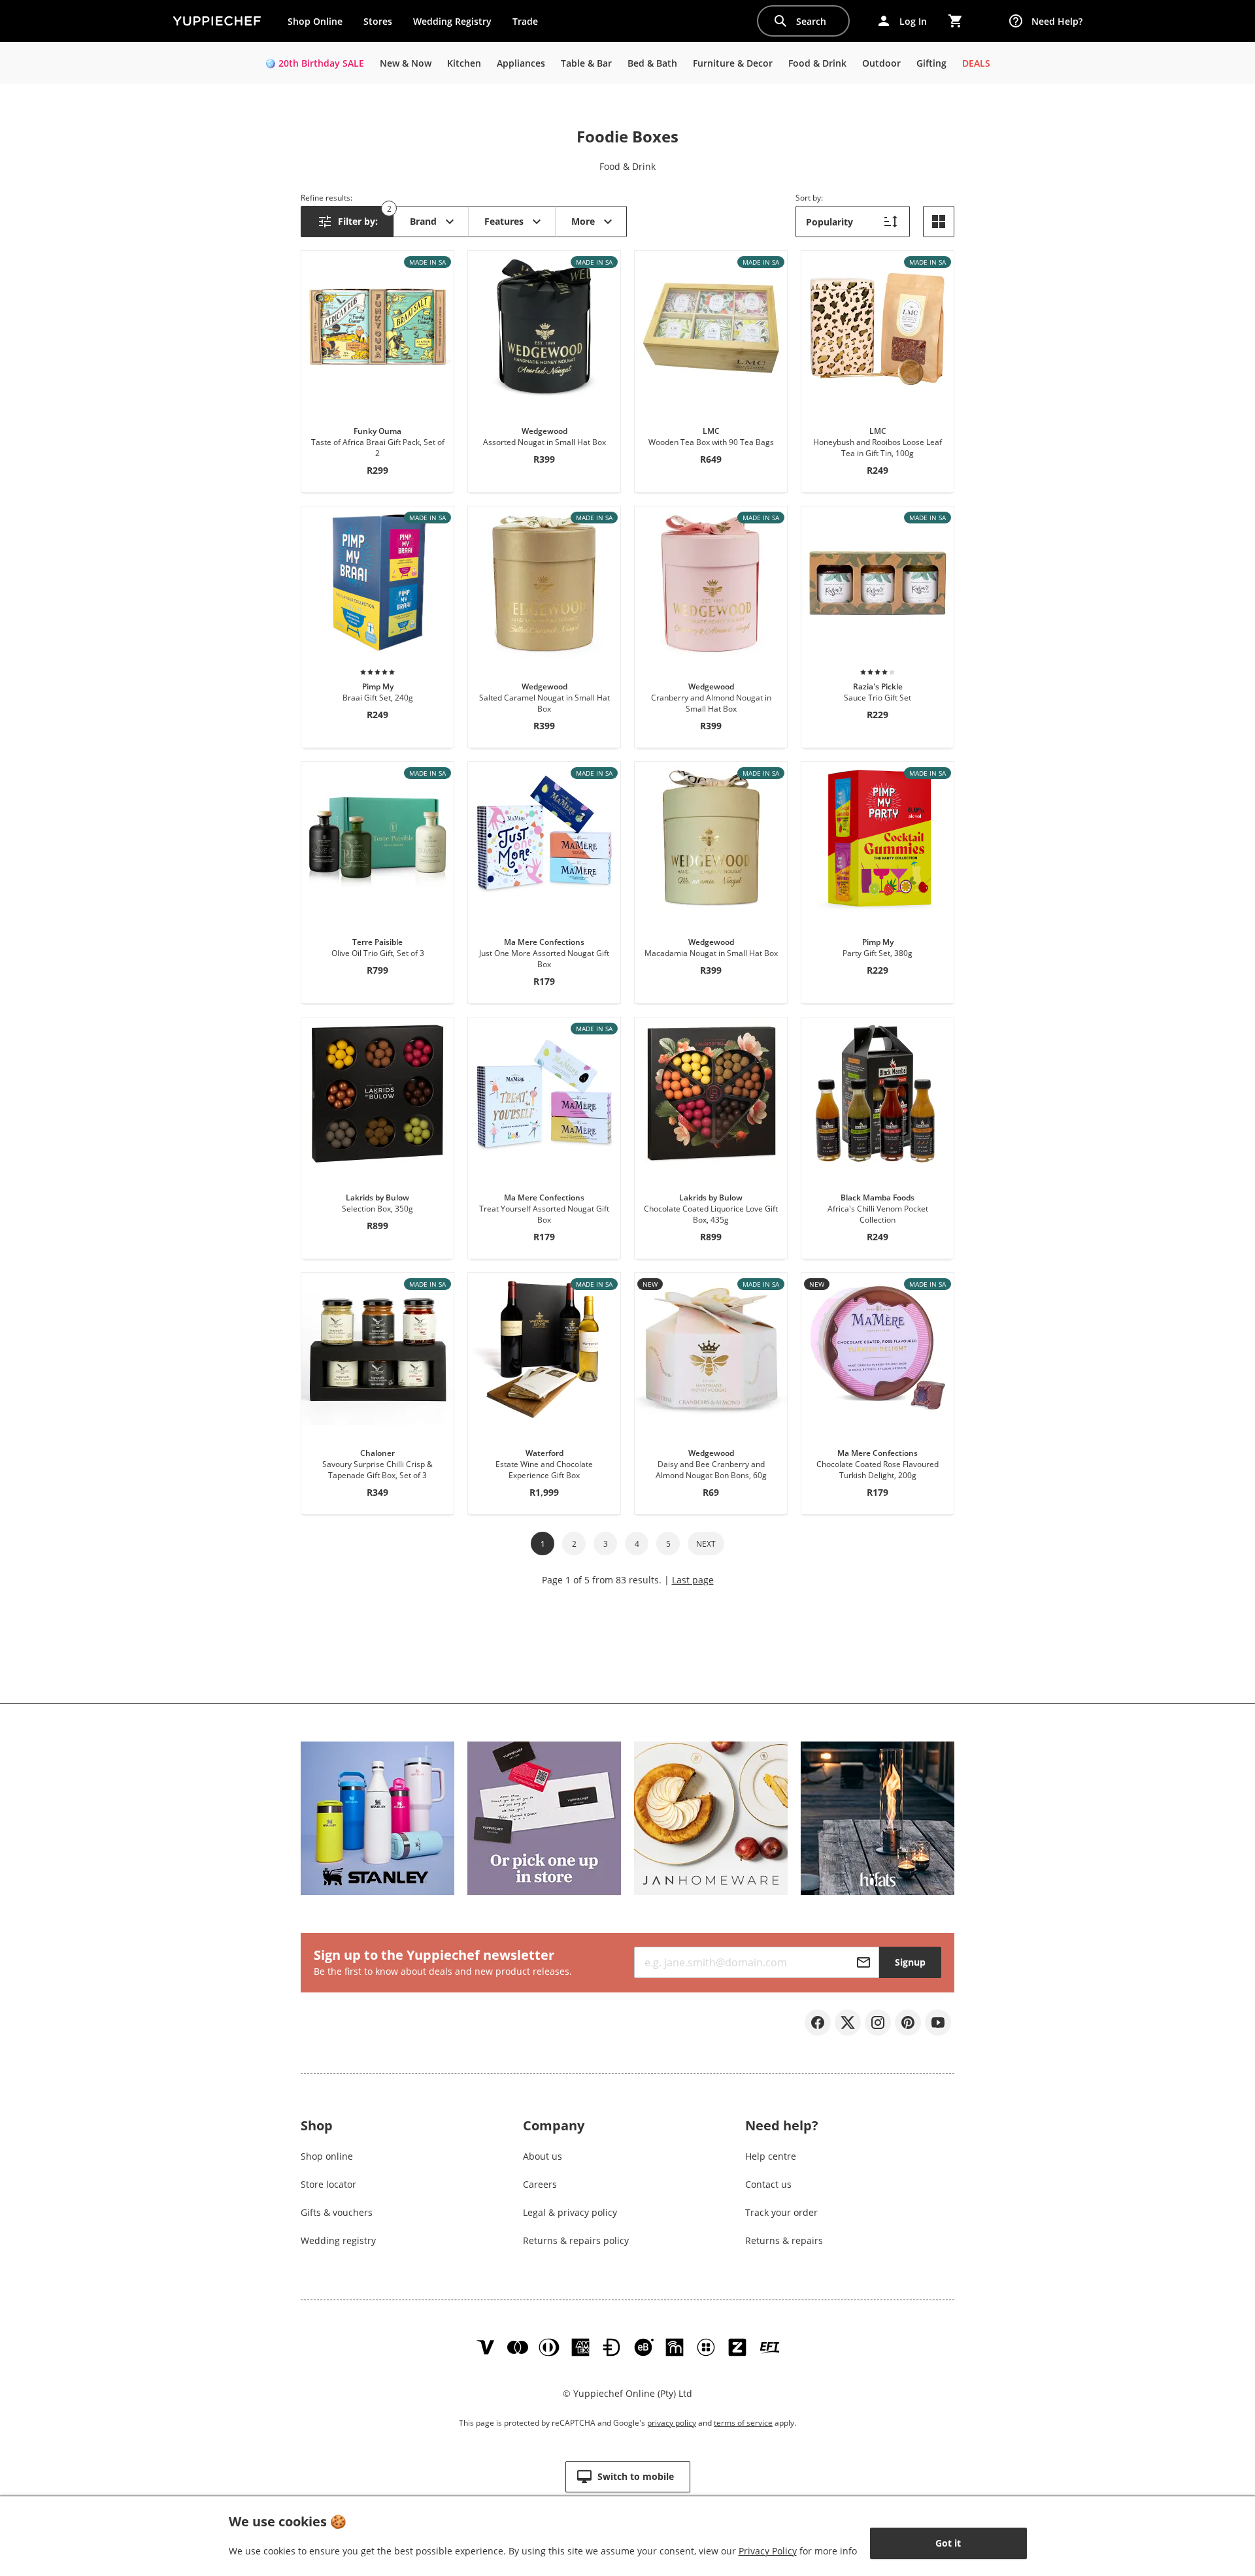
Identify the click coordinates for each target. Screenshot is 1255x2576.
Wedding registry (338, 2240)
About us (543, 2156)
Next (706, 1544)
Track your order (781, 2212)
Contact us (768, 2184)
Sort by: (809, 198)
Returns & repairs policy (576, 2240)
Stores (378, 21)
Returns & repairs (784, 2240)
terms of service (743, 2423)
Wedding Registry (452, 21)
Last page (693, 1580)
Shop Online (315, 21)
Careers (540, 2184)
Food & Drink (627, 166)
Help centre (771, 2156)
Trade (530, 24)
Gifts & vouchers (337, 2212)
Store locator (328, 2184)
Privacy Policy (768, 2551)
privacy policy (672, 2423)
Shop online (327, 2156)
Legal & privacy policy (570, 2212)
